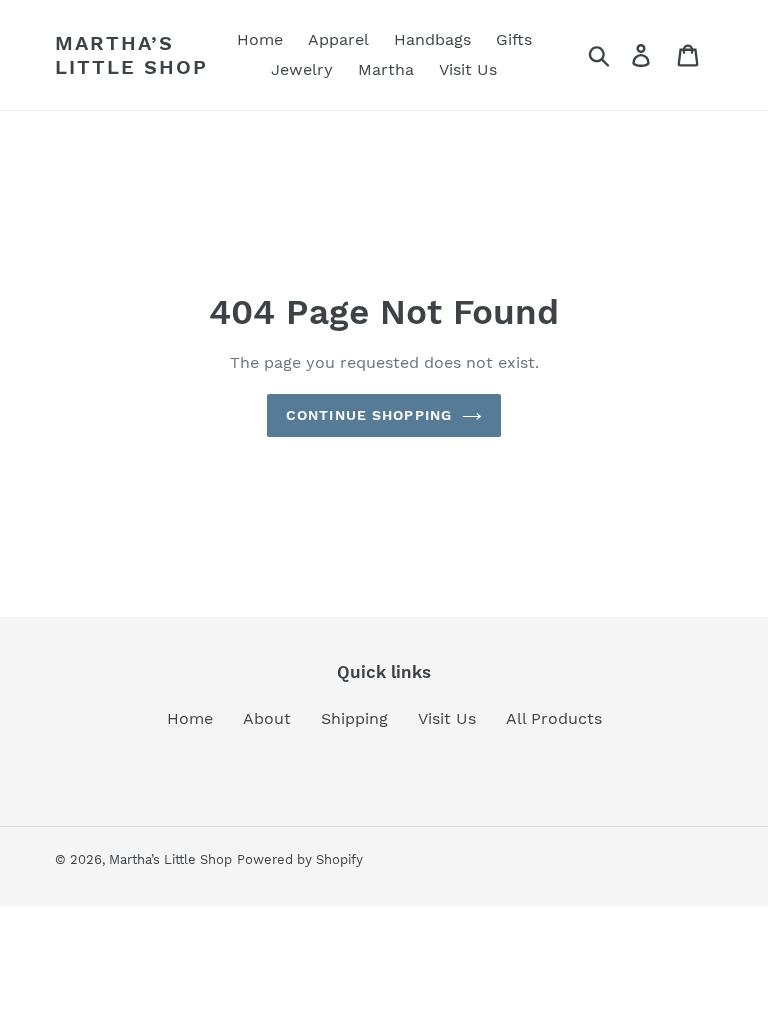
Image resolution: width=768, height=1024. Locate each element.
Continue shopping (369, 415)
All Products (554, 718)
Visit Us (447, 718)
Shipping (354, 718)
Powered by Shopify (300, 859)
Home (190, 718)
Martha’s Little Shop (131, 55)
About (267, 718)
